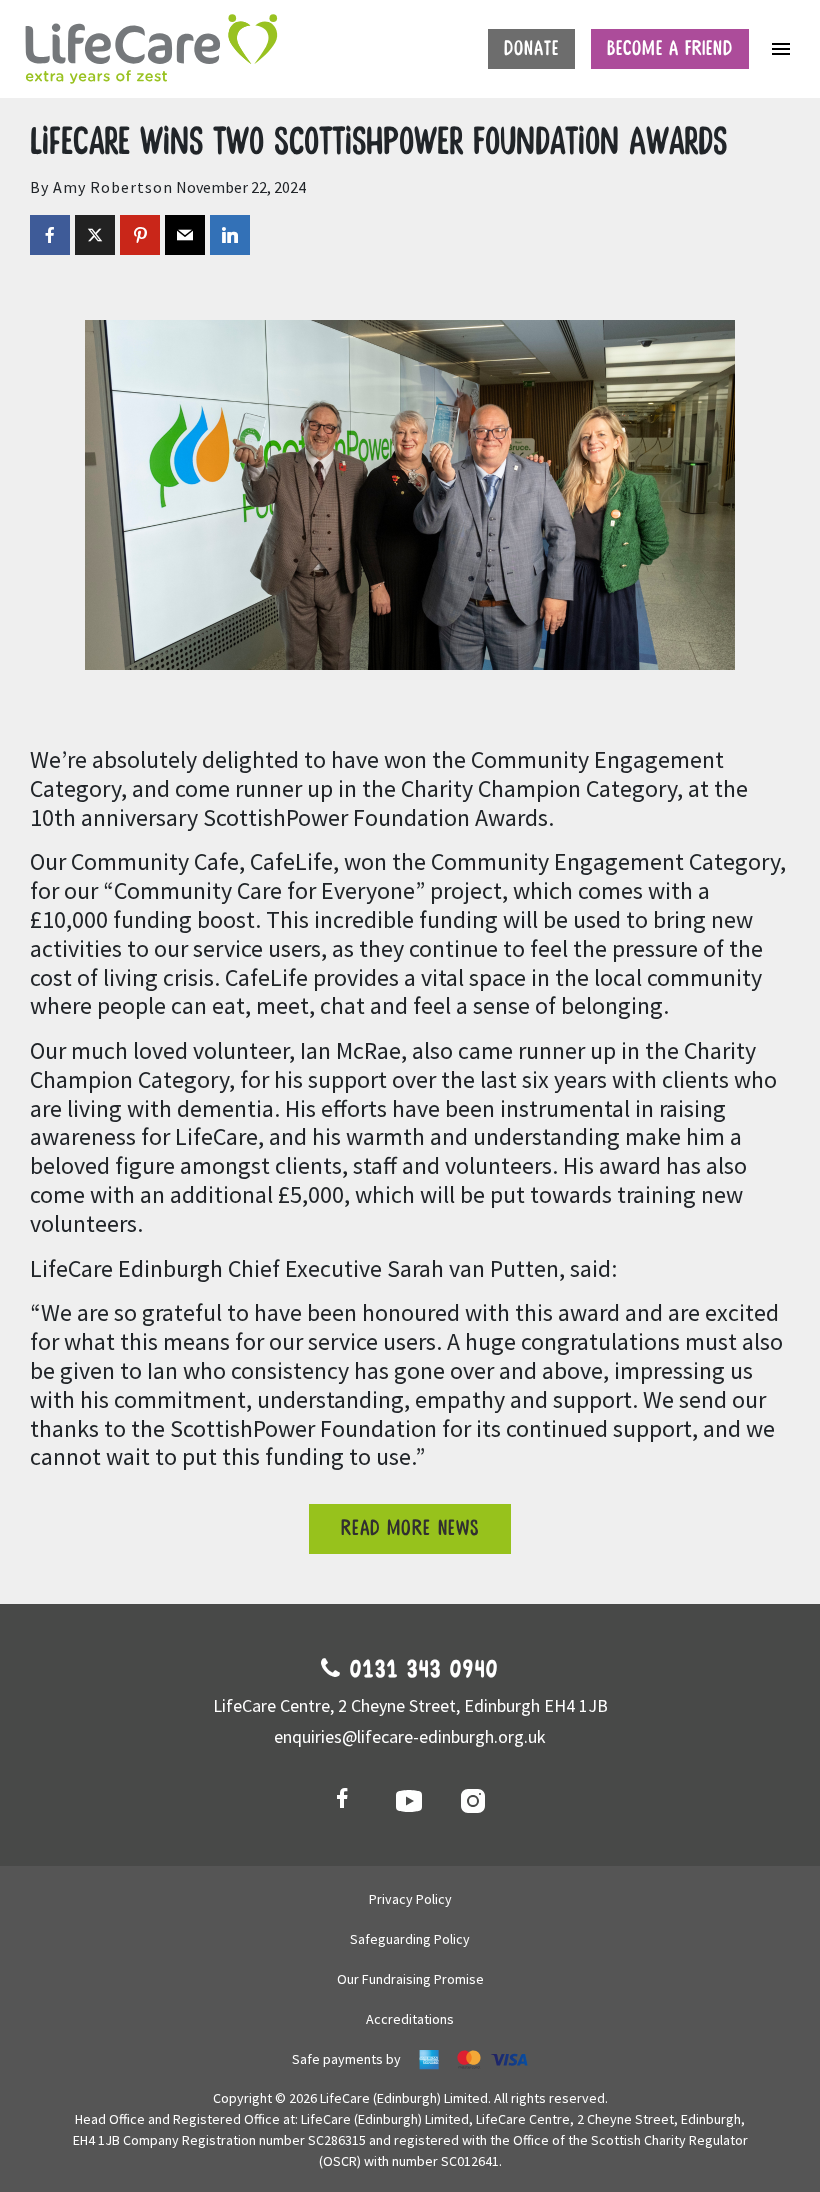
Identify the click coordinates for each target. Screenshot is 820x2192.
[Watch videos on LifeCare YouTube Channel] (410, 1800)
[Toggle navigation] (781, 49)
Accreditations (410, 2019)
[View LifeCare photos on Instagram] (474, 1800)
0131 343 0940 (420, 1670)
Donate (531, 49)
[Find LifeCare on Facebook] (346, 1800)
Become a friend (670, 49)
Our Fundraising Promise (410, 1979)
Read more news (410, 1528)
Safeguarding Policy (410, 1939)
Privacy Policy (410, 1899)
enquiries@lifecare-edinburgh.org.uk (410, 1736)
